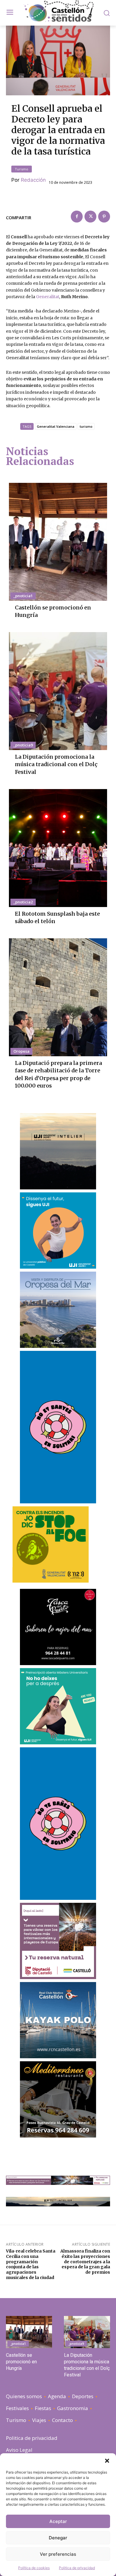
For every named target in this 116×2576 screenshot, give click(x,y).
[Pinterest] (104, 217)
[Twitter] (90, 217)
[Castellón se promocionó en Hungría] (58, 542)
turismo (86, 426)
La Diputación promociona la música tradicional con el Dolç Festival (56, 764)
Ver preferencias (58, 2554)
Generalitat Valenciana (56, 426)
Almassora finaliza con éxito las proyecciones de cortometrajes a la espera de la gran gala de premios (85, 2262)
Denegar (58, 2538)
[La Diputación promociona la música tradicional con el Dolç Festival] (58, 691)
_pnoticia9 (23, 745)
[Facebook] (77, 217)
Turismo (22, 169)
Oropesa (21, 1051)
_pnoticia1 (23, 596)
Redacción (33, 180)
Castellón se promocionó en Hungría (21, 2362)
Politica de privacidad (77, 2568)
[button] (107, 2461)
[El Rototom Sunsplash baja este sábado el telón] (58, 848)
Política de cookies (34, 2568)
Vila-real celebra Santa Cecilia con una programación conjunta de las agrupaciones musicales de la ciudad (31, 2264)
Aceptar (58, 2521)
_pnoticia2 (23, 902)
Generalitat (48, 297)
